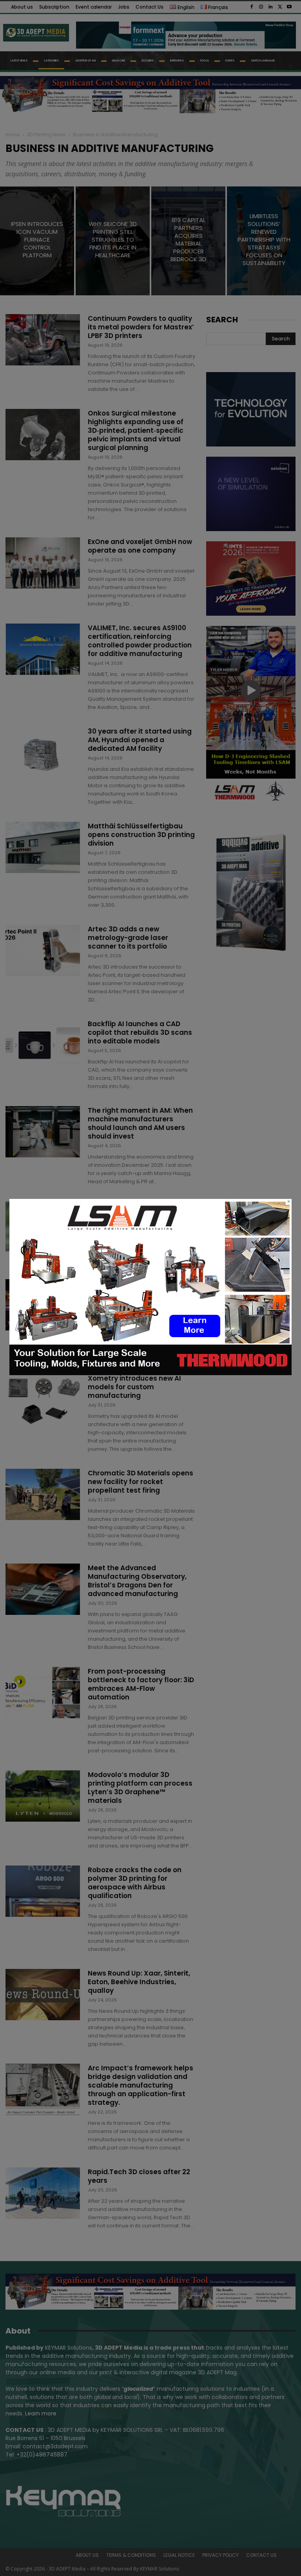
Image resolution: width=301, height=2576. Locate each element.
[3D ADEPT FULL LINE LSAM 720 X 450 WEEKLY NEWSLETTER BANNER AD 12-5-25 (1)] (150, 1373)
